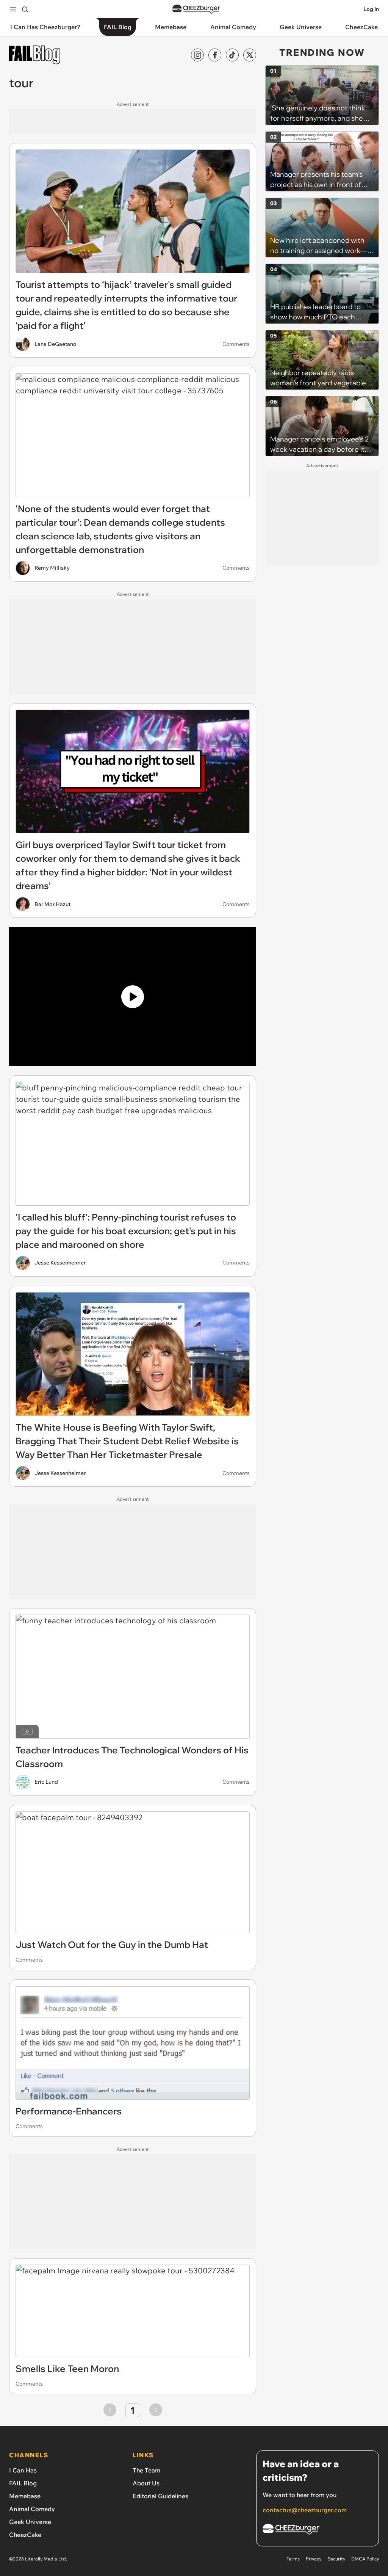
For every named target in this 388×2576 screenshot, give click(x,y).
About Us (146, 2483)
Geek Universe (30, 2522)
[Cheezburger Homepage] (196, 9)
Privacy (314, 2559)
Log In (371, 9)
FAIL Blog (23, 2483)
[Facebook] (215, 55)
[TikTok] (232, 55)
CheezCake (25, 2535)
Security (336, 2559)
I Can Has (23, 2470)
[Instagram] (197, 55)
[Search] (25, 9)
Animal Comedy (32, 2509)
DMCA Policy (365, 2559)
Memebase (25, 2496)
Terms (293, 2559)
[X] (250, 55)
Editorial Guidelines (160, 2496)
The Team (146, 2470)
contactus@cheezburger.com (305, 2510)
